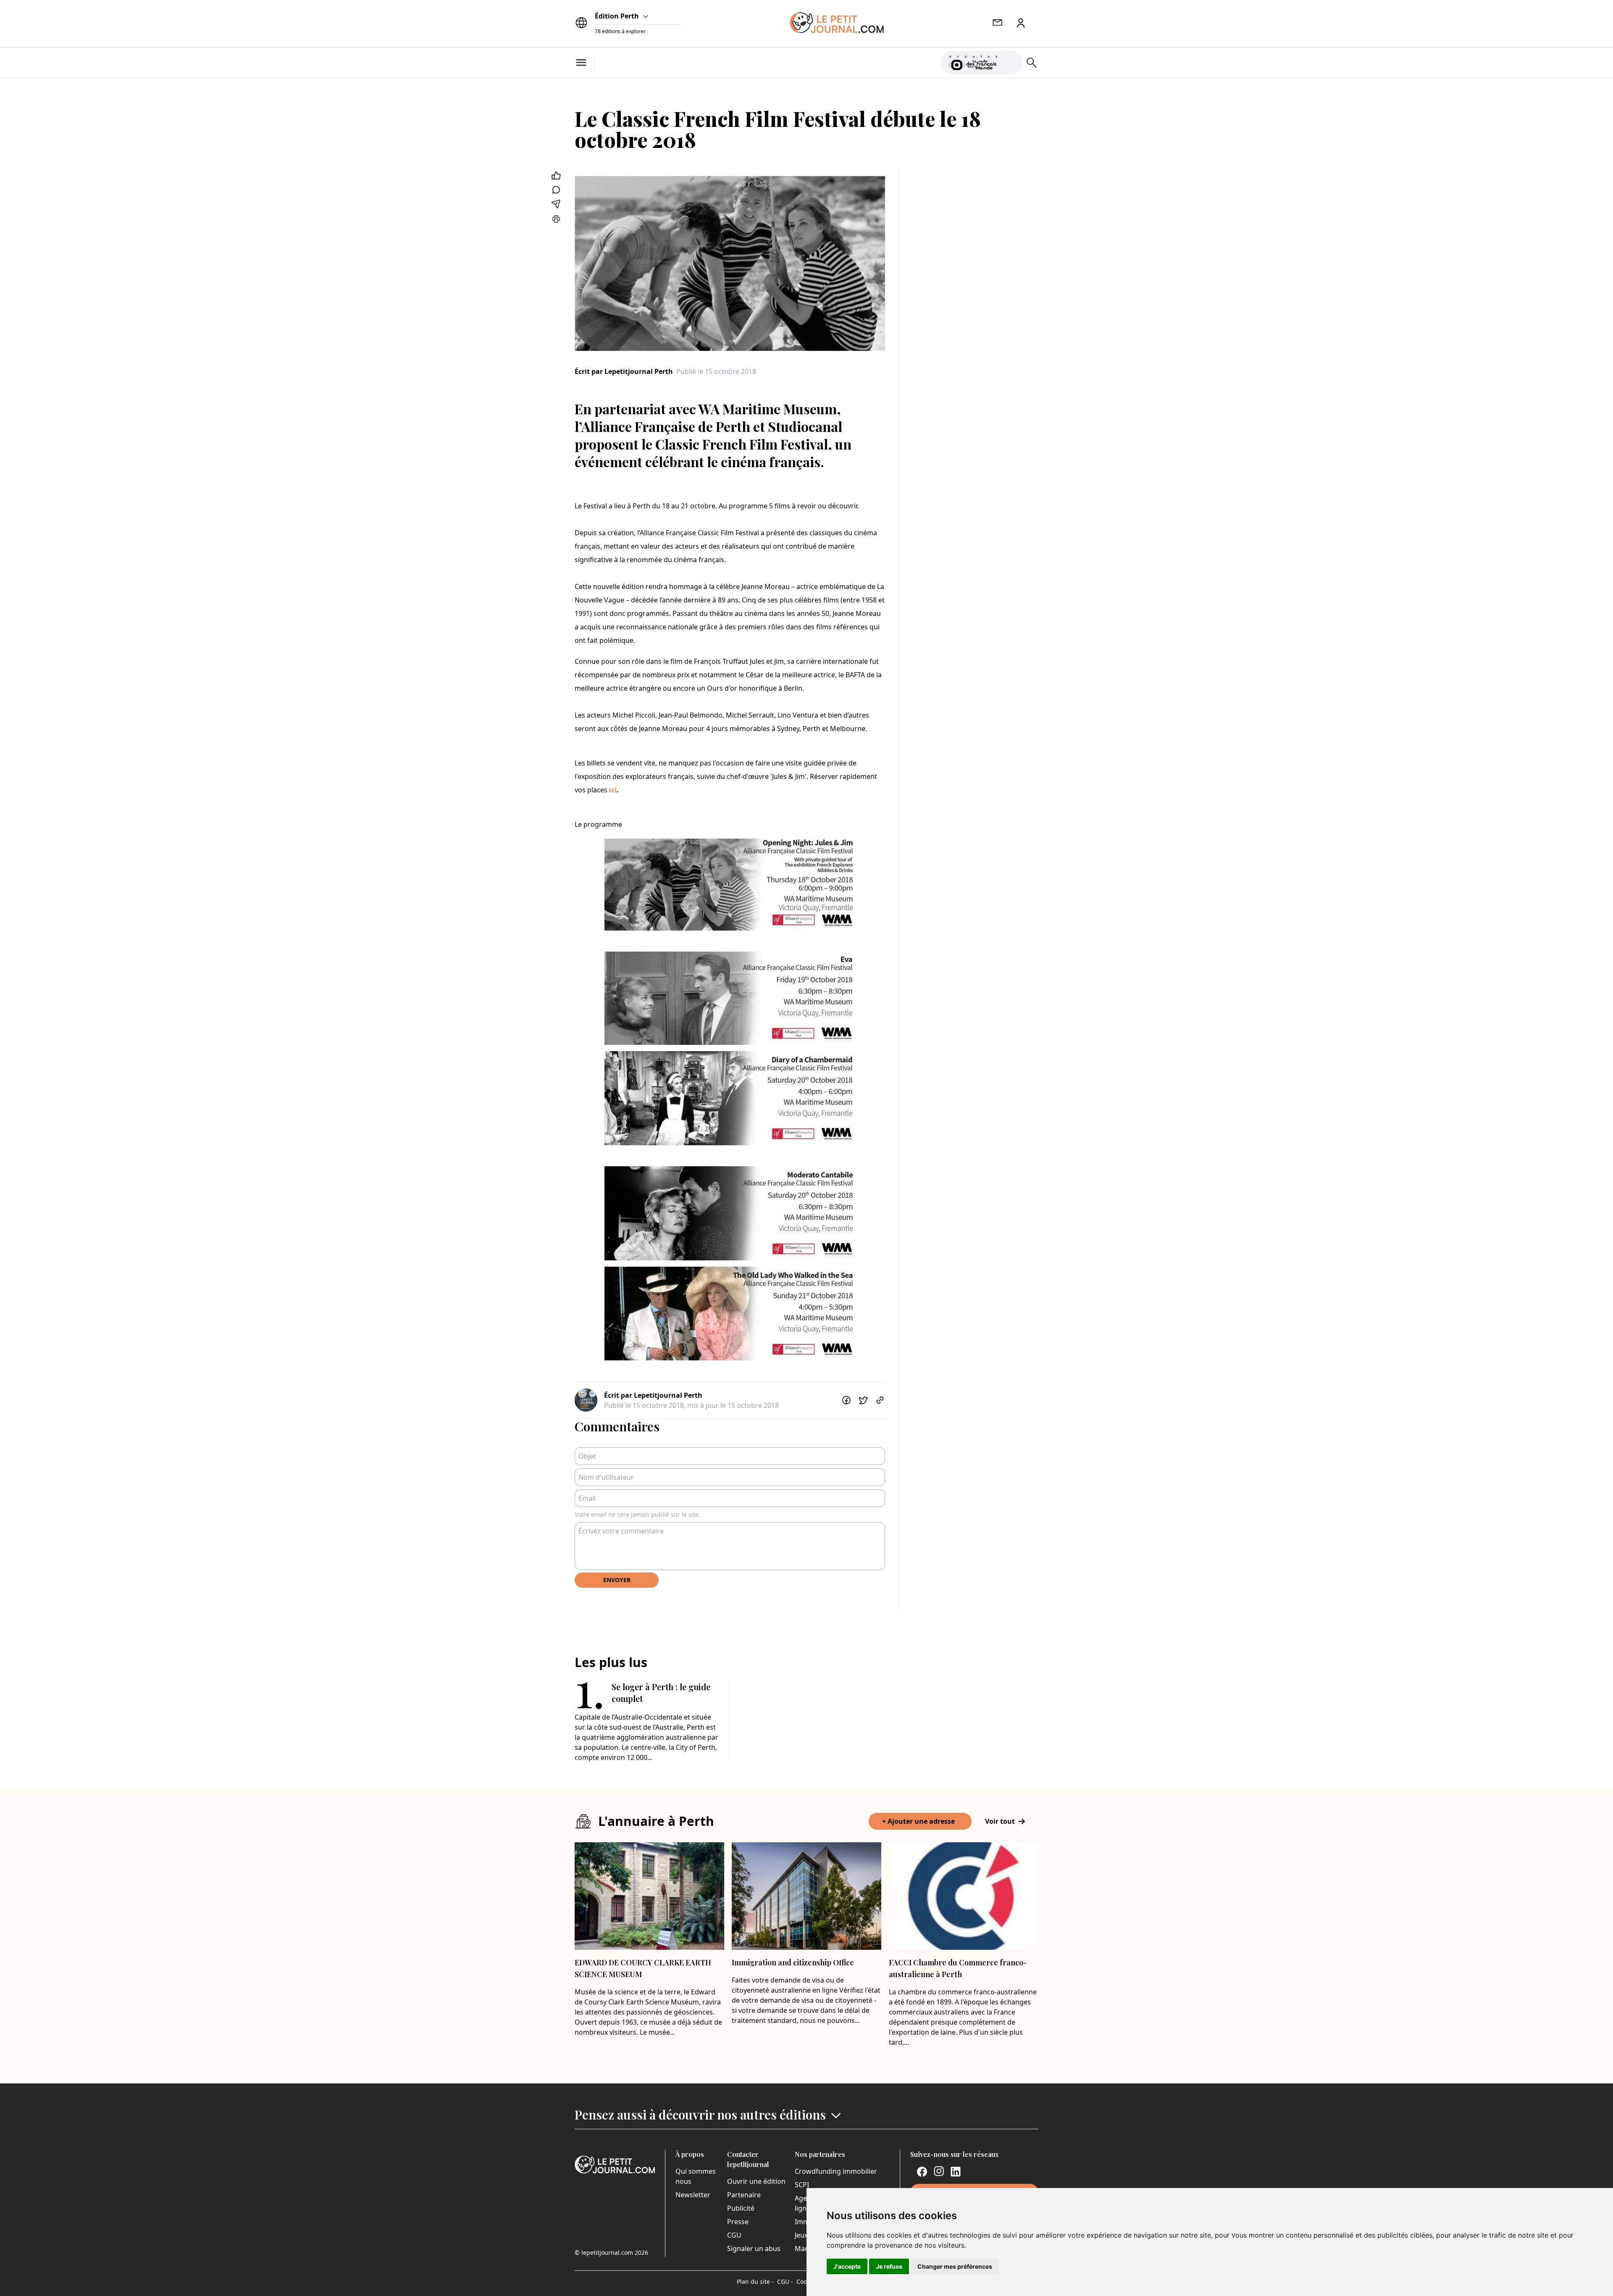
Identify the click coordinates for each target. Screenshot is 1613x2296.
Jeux (801, 2235)
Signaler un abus (754, 2249)
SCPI (802, 2185)
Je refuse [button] (889, 2266)
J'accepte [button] (847, 2266)
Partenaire (744, 2195)
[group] (1010, 61)
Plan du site (755, 2282)
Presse (738, 2222)
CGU (734, 2235)
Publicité (741, 2208)
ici (613, 790)
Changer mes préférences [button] (955, 2266)
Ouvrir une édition (756, 2181)
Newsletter (693, 2195)
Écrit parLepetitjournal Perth (624, 371)
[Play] (1010, 63)
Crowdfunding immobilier (836, 2171)
